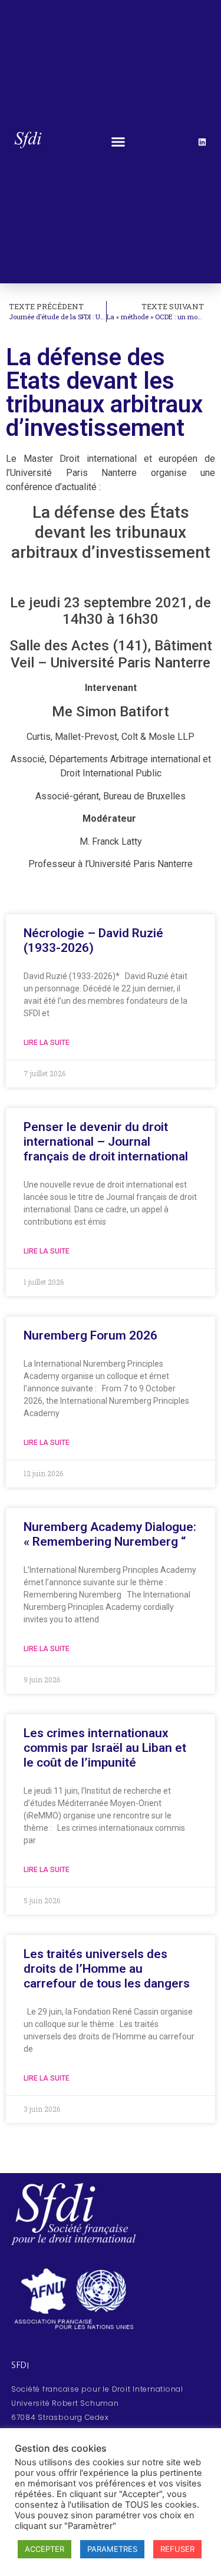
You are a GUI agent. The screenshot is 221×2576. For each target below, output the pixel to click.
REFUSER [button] (177, 2549)
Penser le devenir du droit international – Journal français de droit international (106, 1142)
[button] (118, 142)
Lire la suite (47, 1043)
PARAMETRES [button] (112, 2549)
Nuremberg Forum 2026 (90, 1335)
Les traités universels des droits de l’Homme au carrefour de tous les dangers (107, 1969)
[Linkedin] (202, 142)
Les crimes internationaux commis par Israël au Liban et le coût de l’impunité (105, 1748)
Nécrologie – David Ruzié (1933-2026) (93, 940)
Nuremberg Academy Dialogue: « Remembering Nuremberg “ (110, 1534)
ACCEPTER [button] (44, 2549)
